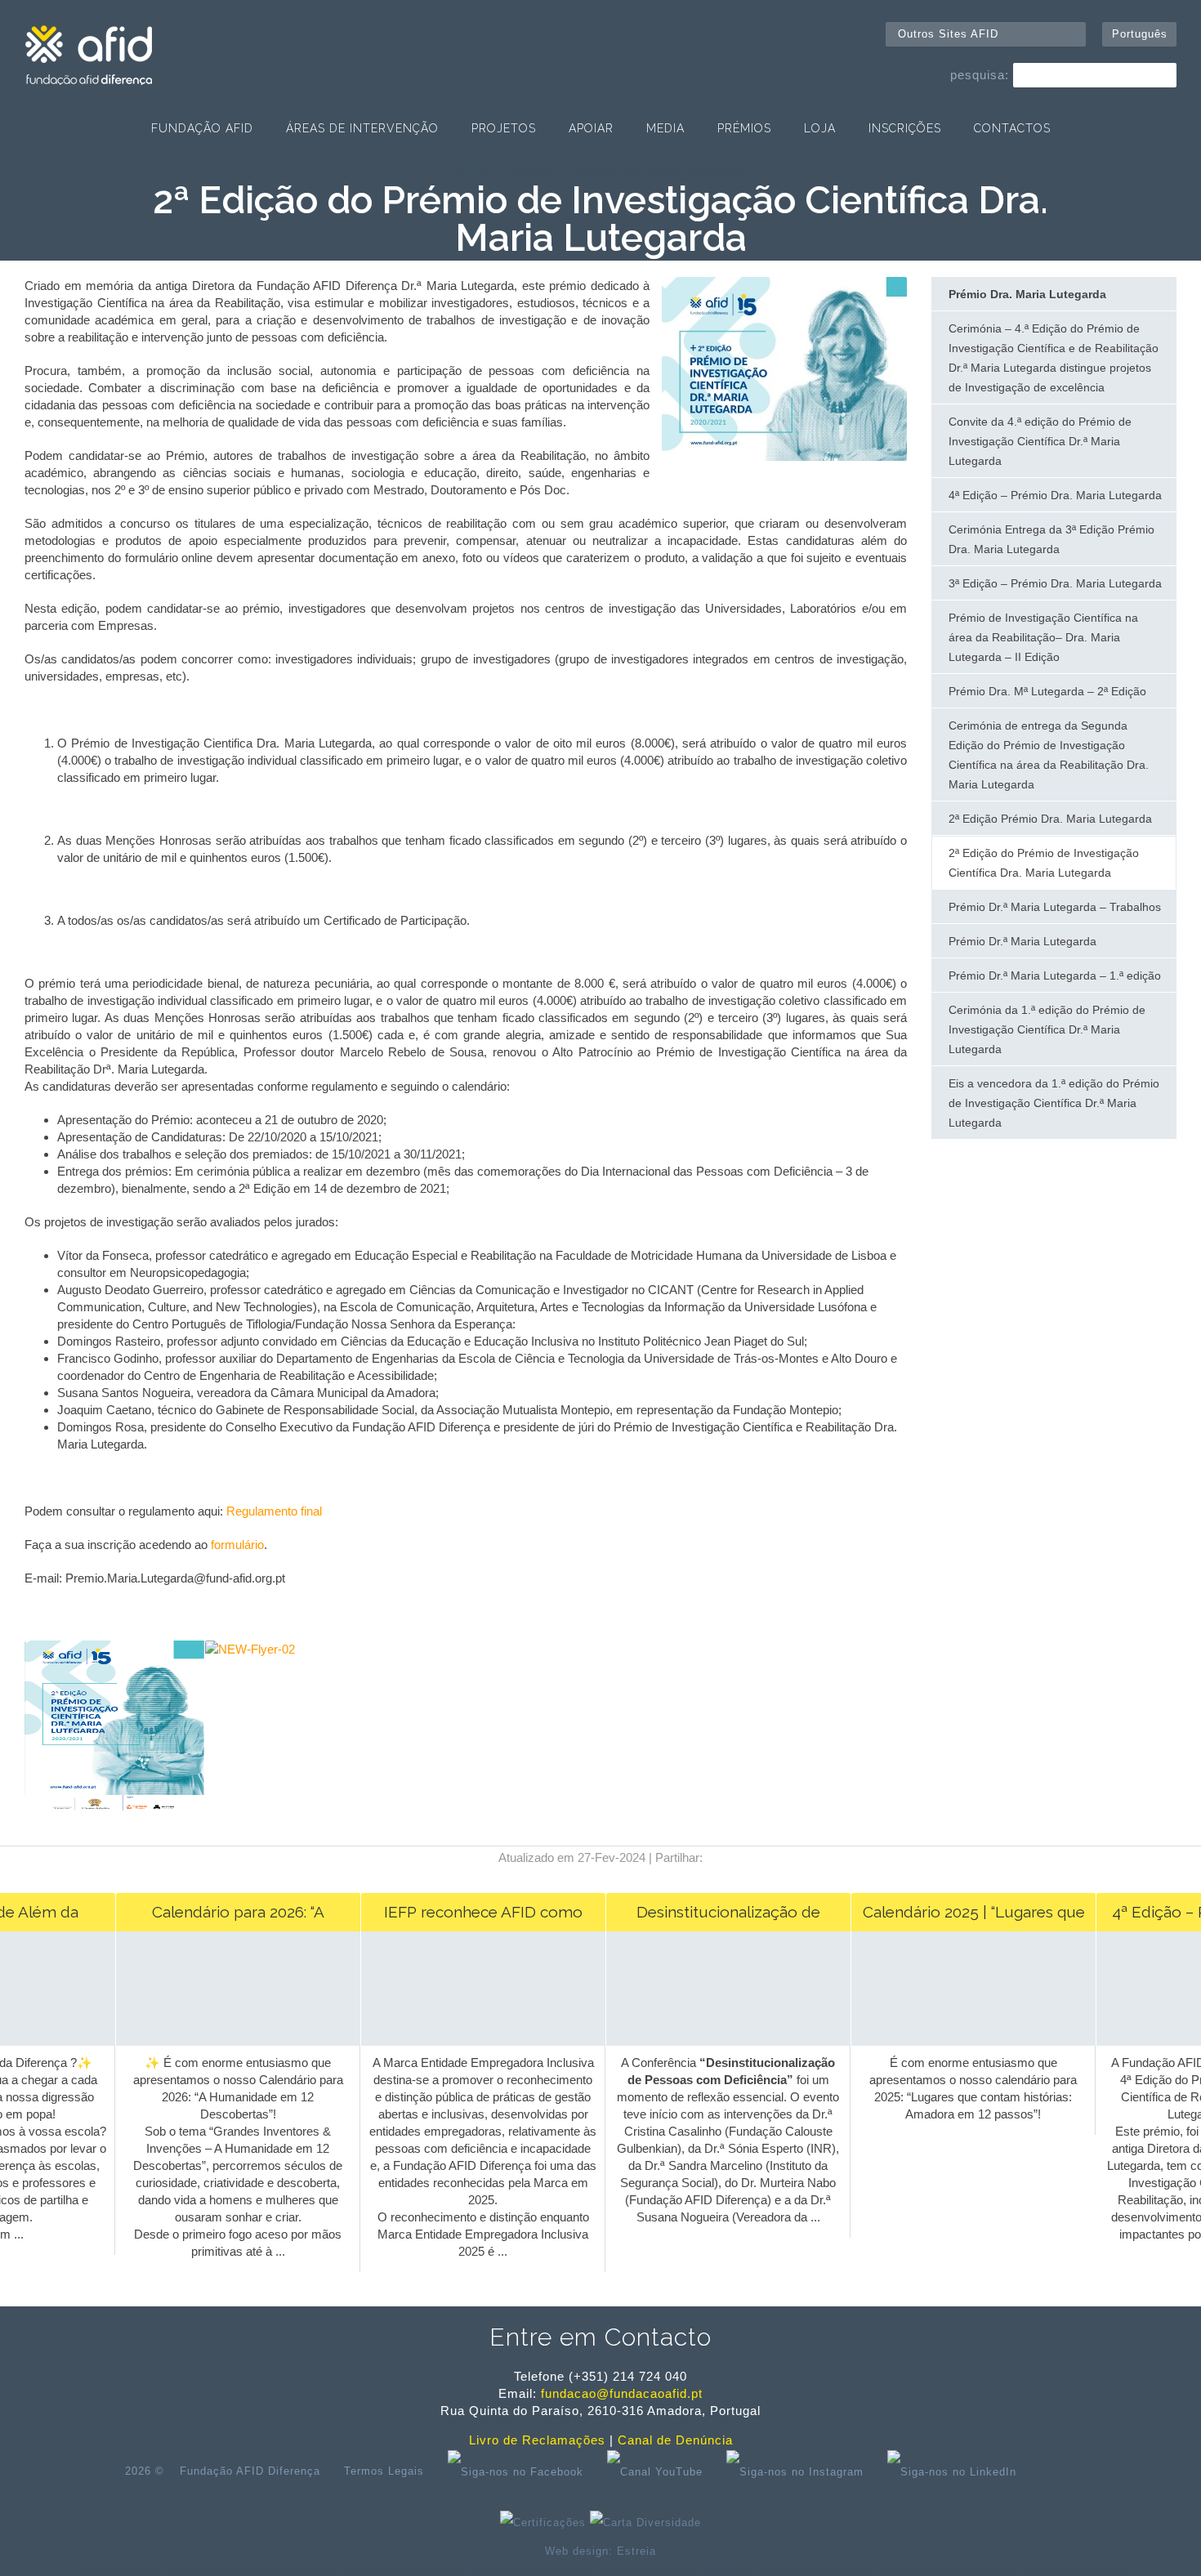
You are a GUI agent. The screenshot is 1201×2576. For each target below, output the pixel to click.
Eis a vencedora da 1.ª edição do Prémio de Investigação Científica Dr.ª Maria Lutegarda (1054, 1103)
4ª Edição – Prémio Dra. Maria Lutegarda (1055, 495)
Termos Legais (384, 2471)
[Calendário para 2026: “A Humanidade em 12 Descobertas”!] (223, 2041)
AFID (470, 170)
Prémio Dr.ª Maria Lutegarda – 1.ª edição (1055, 975)
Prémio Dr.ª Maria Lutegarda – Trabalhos (1055, 907)
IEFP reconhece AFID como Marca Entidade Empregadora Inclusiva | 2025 (468, 1917)
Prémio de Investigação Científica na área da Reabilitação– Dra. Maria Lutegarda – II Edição (1043, 637)
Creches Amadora (119, 2570)
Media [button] (665, 128)
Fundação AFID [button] (202, 128)
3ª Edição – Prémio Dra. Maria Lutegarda (1055, 583)
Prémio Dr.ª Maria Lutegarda (1022, 941)
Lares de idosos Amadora (399, 2570)
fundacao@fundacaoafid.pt (622, 2393)
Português (1140, 34)
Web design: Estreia (600, 2551)
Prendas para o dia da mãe (529, 2570)
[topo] (1055, 2471)
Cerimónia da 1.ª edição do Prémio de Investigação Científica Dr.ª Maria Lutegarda (1047, 1029)
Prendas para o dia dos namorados (250, 2570)
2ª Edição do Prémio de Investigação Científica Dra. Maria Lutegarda (1044, 863)
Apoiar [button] (591, 128)
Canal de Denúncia (675, 2440)
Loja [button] (820, 128)
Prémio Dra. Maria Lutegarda (659, 170)
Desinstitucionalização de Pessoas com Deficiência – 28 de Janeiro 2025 (713, 1917)
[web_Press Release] (784, 456)
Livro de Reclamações (537, 2440)
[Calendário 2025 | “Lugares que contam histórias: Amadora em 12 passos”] (958, 2041)
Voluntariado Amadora (1073, 2570)
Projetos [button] (504, 128)
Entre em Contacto (600, 2337)
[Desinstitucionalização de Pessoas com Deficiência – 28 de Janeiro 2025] (713, 2041)
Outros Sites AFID (948, 34)
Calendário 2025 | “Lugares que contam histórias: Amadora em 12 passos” (958, 1917)
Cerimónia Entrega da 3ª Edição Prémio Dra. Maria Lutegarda (1051, 539)
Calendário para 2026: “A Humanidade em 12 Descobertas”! (223, 1917)
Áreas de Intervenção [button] (362, 128)
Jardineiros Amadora (648, 2570)
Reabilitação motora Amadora (945, 2570)
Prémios (528, 170)
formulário (236, 1545)
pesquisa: (980, 75)
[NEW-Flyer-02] (295, 1649)
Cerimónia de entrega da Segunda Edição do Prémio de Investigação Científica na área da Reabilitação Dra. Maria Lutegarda (1049, 755)
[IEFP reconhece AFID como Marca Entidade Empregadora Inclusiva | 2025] (468, 2041)
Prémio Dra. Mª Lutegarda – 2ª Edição (1047, 691)
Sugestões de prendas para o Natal (786, 2570)
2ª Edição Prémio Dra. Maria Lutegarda (1050, 819)
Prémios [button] (744, 128)
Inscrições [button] (905, 128)
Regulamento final (274, 1511)
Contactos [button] (1012, 128)
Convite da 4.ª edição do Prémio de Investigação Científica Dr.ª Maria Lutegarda (1040, 441)
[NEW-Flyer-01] (115, 1813)
